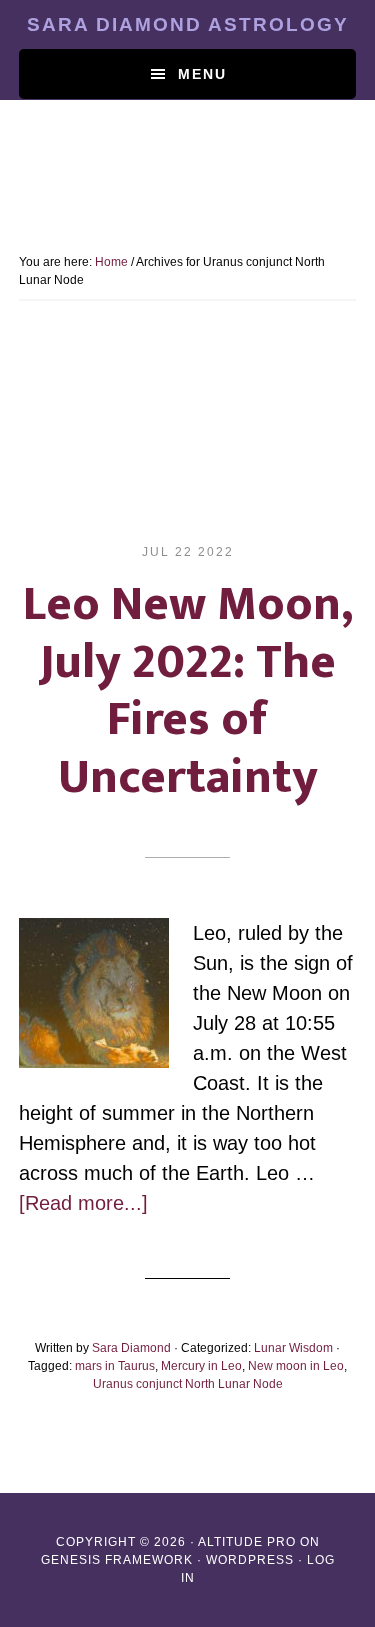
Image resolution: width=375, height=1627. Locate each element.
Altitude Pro (247, 1542)
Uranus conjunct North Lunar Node (188, 1384)
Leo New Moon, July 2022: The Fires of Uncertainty (188, 691)
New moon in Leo (296, 1366)
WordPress (250, 1560)
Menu (202, 74)
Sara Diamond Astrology (188, 24)
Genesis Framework (117, 1560)
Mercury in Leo (201, 1366)
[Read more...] (83, 1203)
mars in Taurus (115, 1366)
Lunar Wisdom (293, 1348)
